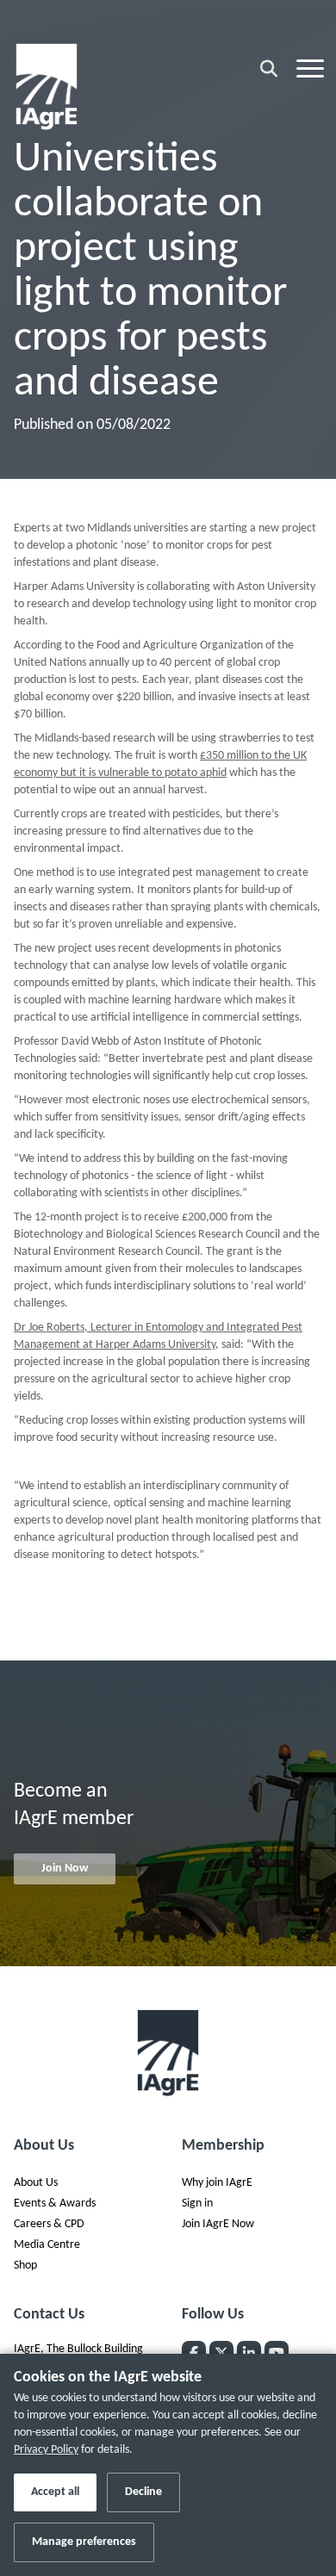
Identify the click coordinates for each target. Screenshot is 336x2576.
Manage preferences (84, 2542)
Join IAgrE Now (218, 2224)
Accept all (55, 2492)
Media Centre (47, 2245)
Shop (25, 2266)
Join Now (65, 1868)
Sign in (197, 2204)
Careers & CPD (49, 2224)
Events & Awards (55, 2204)
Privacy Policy (46, 2450)
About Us (36, 2183)
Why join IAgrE (217, 2183)
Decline (143, 2492)
